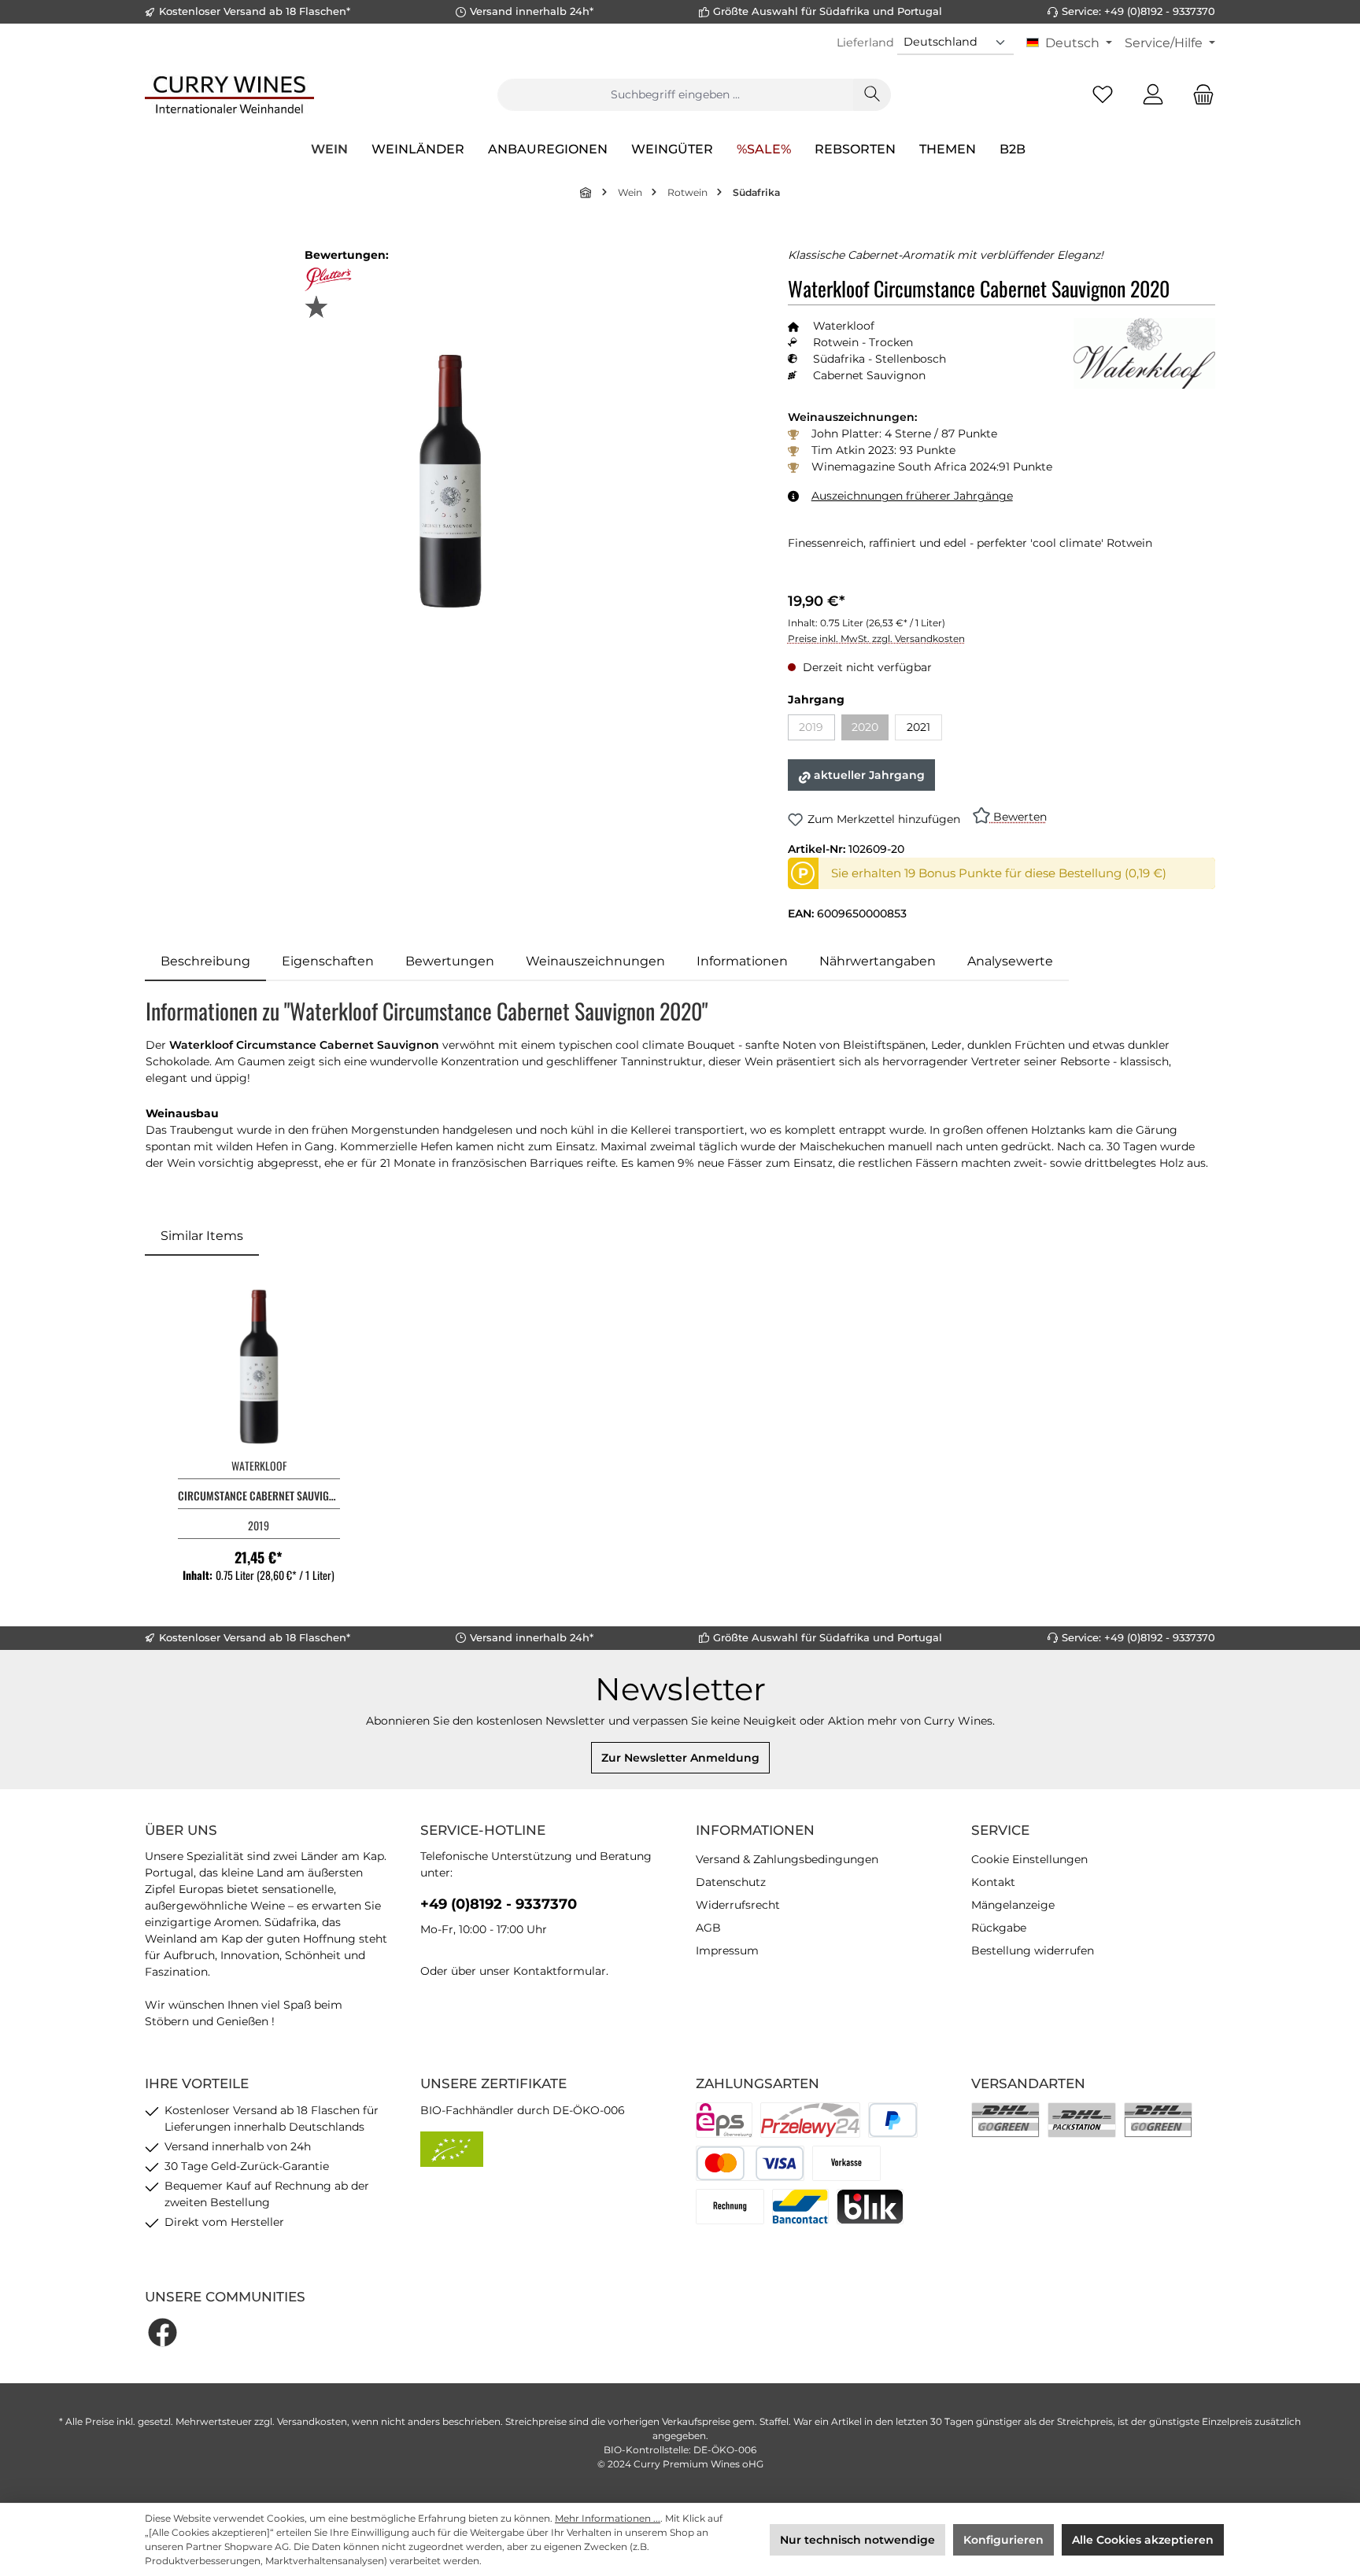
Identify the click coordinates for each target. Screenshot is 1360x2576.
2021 (918, 727)
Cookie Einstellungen (1029, 1859)
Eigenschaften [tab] (328, 961)
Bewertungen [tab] (450, 961)
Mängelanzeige (1013, 1905)
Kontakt (993, 1882)
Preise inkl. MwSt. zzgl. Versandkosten (876, 638)
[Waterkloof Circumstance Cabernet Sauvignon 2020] (451, 481)
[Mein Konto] (1153, 95)
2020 (870, 730)
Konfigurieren (1003, 2540)
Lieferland (865, 42)
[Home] (586, 192)
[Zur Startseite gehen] (229, 94)
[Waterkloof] (1144, 353)
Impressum (727, 1950)
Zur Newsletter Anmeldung (680, 1758)
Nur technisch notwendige (857, 2540)
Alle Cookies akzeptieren (1143, 2540)
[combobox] (675, 95)
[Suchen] (872, 95)
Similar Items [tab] (202, 1236)
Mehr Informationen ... (608, 2518)
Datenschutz (731, 1882)
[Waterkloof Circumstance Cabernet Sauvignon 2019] (259, 1367)
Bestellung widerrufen (1033, 1950)
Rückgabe (999, 1928)
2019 (817, 730)
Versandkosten (312, 2421)
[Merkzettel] (1103, 95)
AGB (708, 1928)
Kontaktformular (560, 1971)
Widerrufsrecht (738, 1905)
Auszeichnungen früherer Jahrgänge (912, 496)
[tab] (205, 961)
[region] (451, 481)
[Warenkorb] (1199, 95)
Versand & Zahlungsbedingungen (787, 1859)
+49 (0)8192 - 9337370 (499, 1904)
